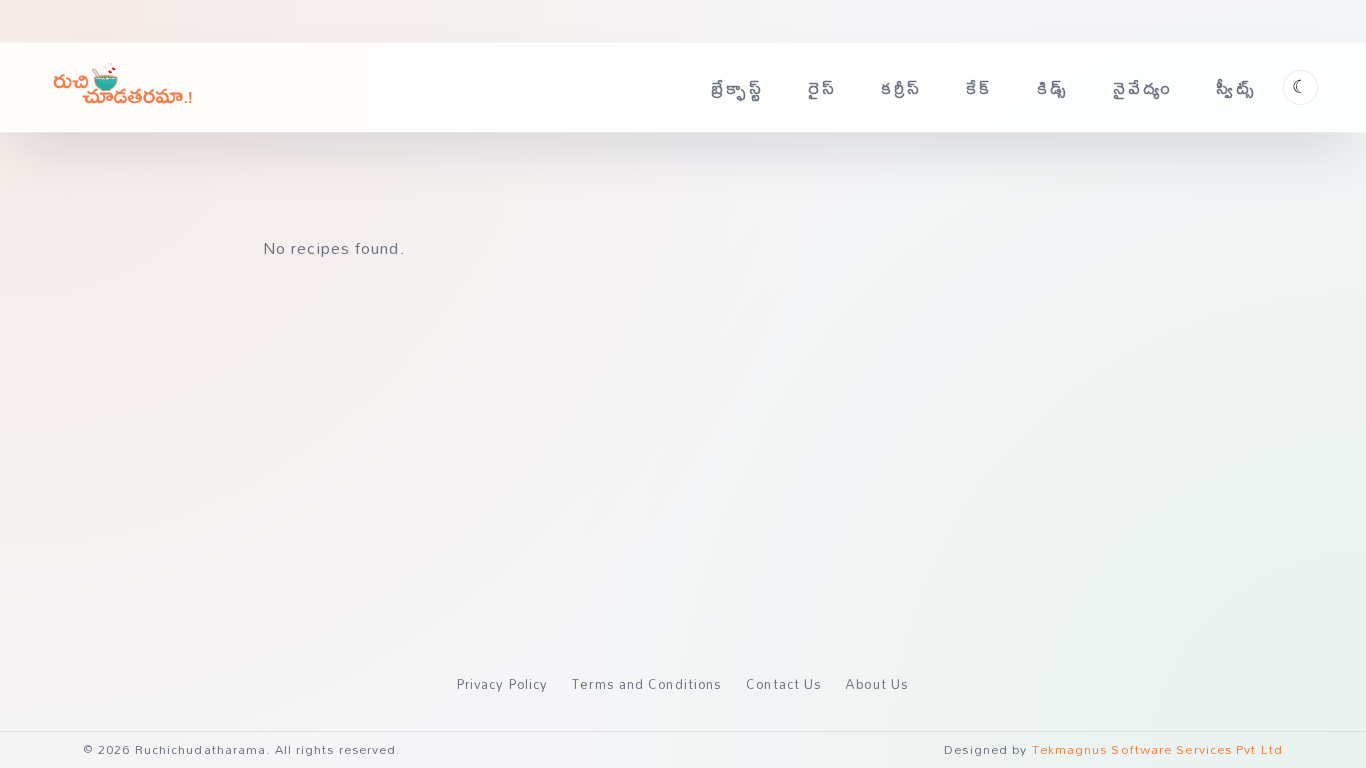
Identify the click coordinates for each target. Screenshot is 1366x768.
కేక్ (979, 87)
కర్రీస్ (902, 87)
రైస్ (822, 87)
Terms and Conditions (647, 684)
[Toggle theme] (1300, 87)
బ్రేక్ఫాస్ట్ (737, 87)
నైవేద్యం (1143, 87)
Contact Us (784, 684)
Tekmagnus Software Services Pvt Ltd (1158, 749)
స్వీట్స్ (1236, 87)
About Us (877, 684)
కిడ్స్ (1053, 87)
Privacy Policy (502, 684)
